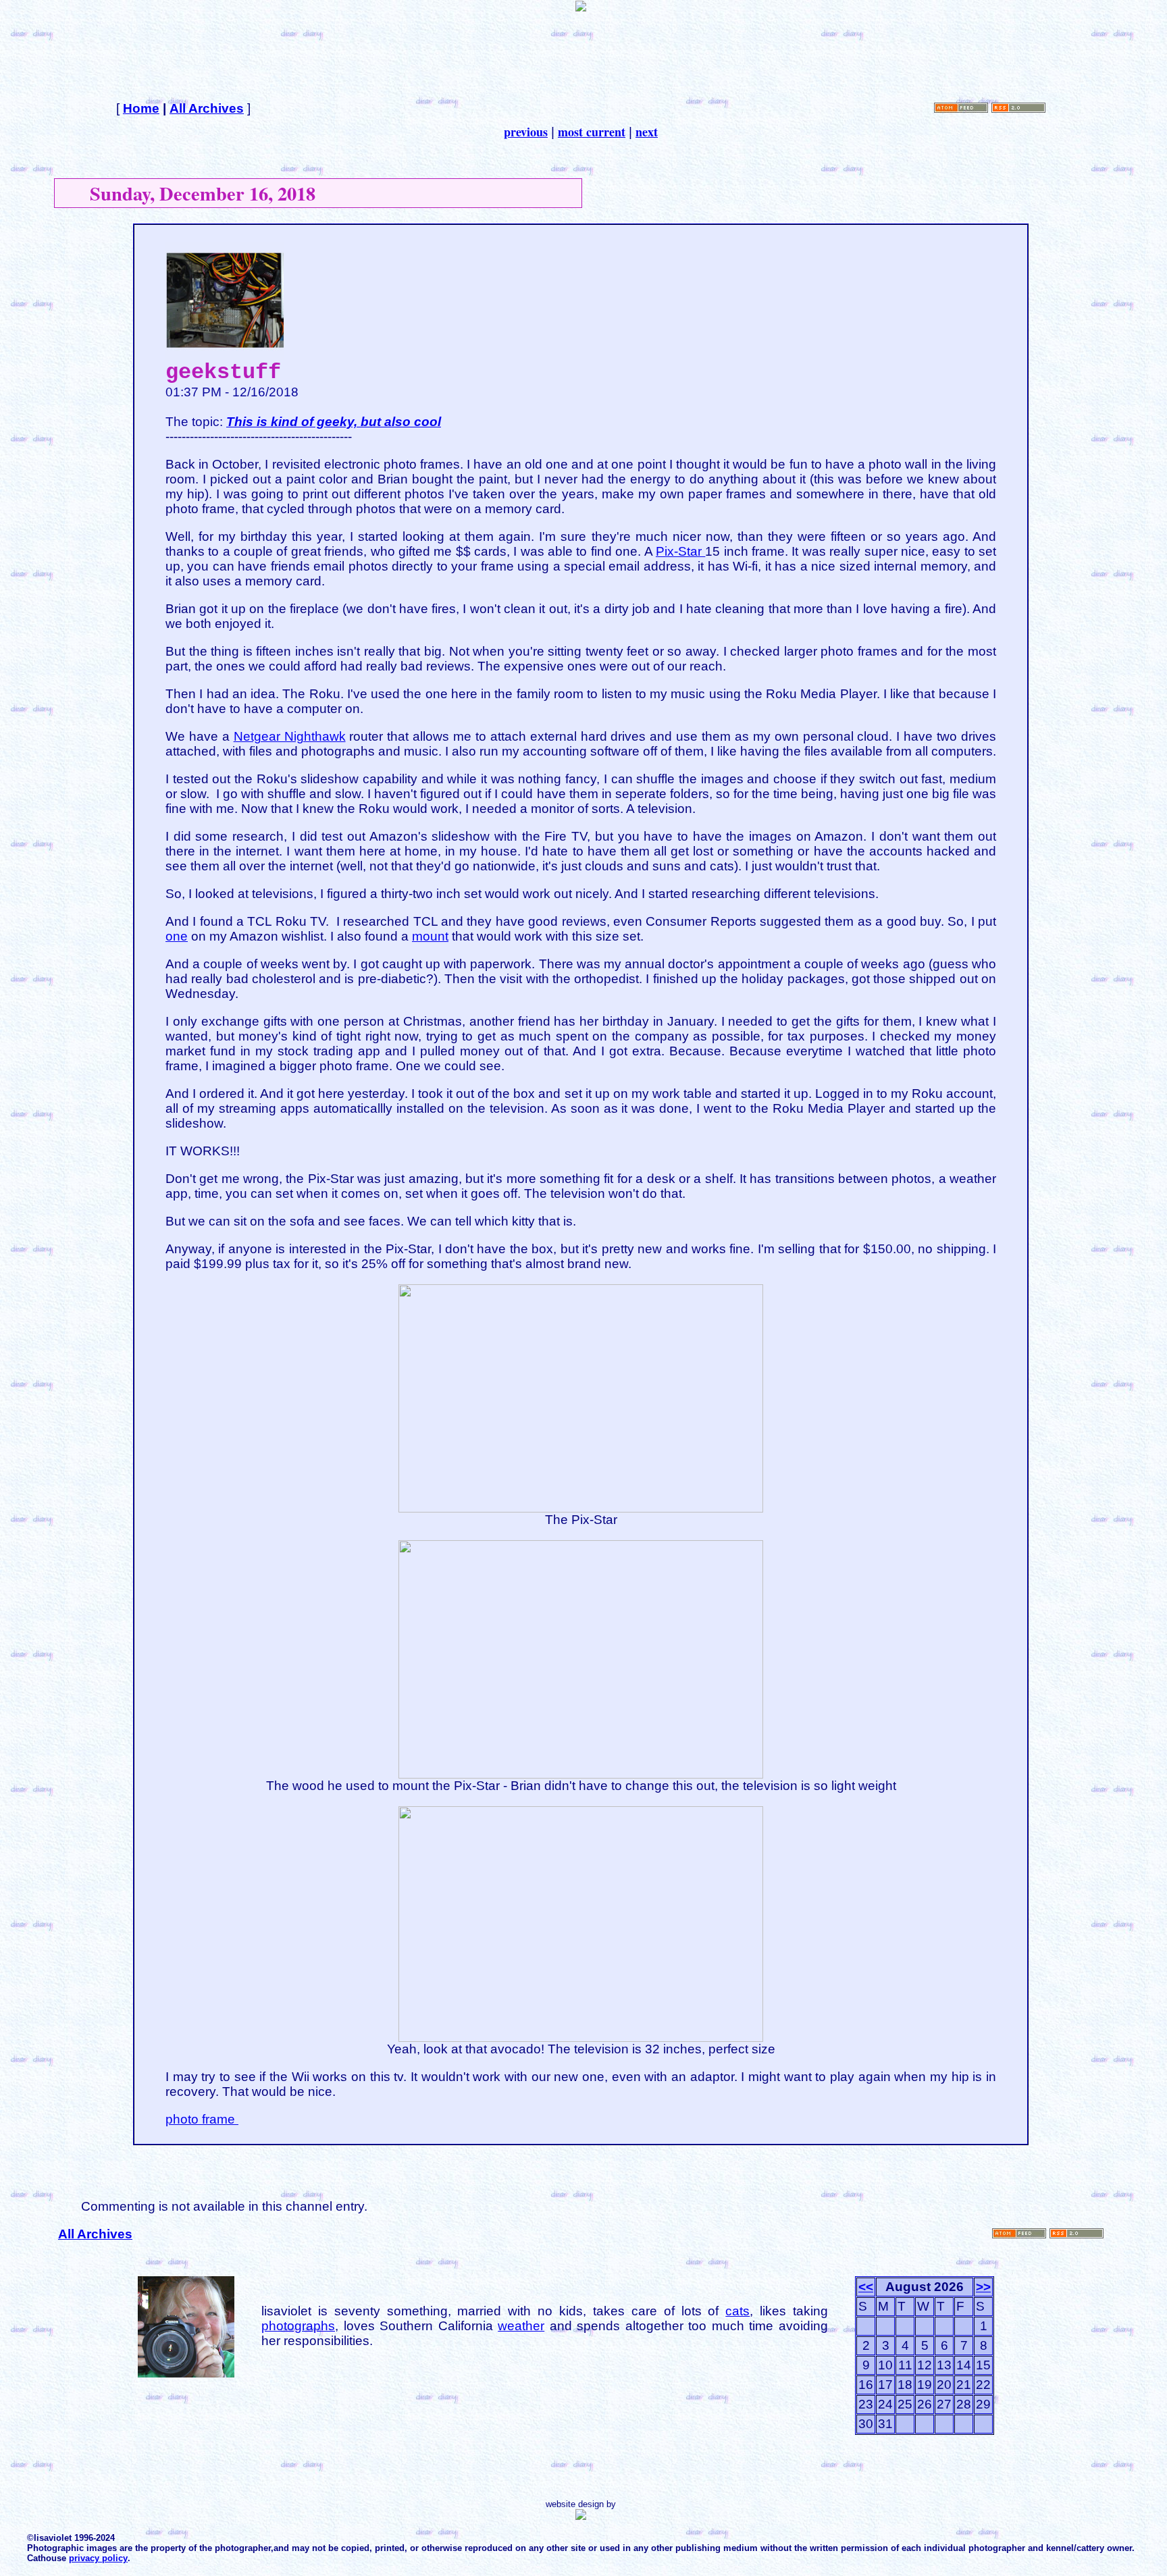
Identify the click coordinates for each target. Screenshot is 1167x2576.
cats (737, 2311)
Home (141, 108)
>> (983, 2287)
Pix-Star (680, 551)
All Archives (207, 108)
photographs (298, 2326)
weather (521, 2326)
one (177, 936)
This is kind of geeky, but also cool (334, 422)
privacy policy (98, 2558)
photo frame (202, 2119)
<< (866, 2287)
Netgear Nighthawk (290, 736)
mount (430, 936)
